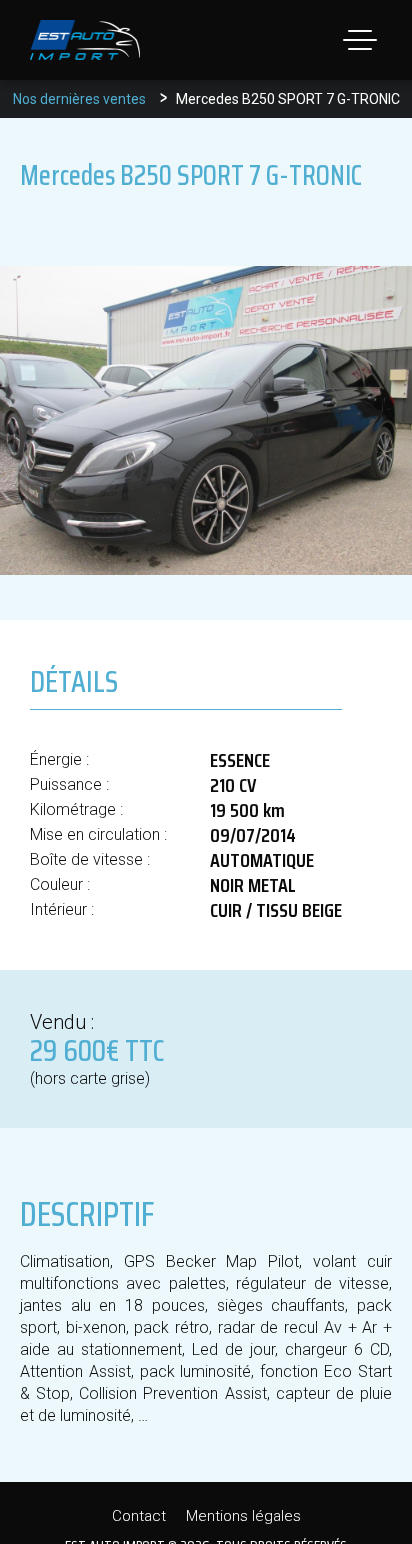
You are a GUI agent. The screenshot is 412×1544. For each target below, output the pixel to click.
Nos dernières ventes (79, 99)
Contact (139, 1516)
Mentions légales (243, 1516)
